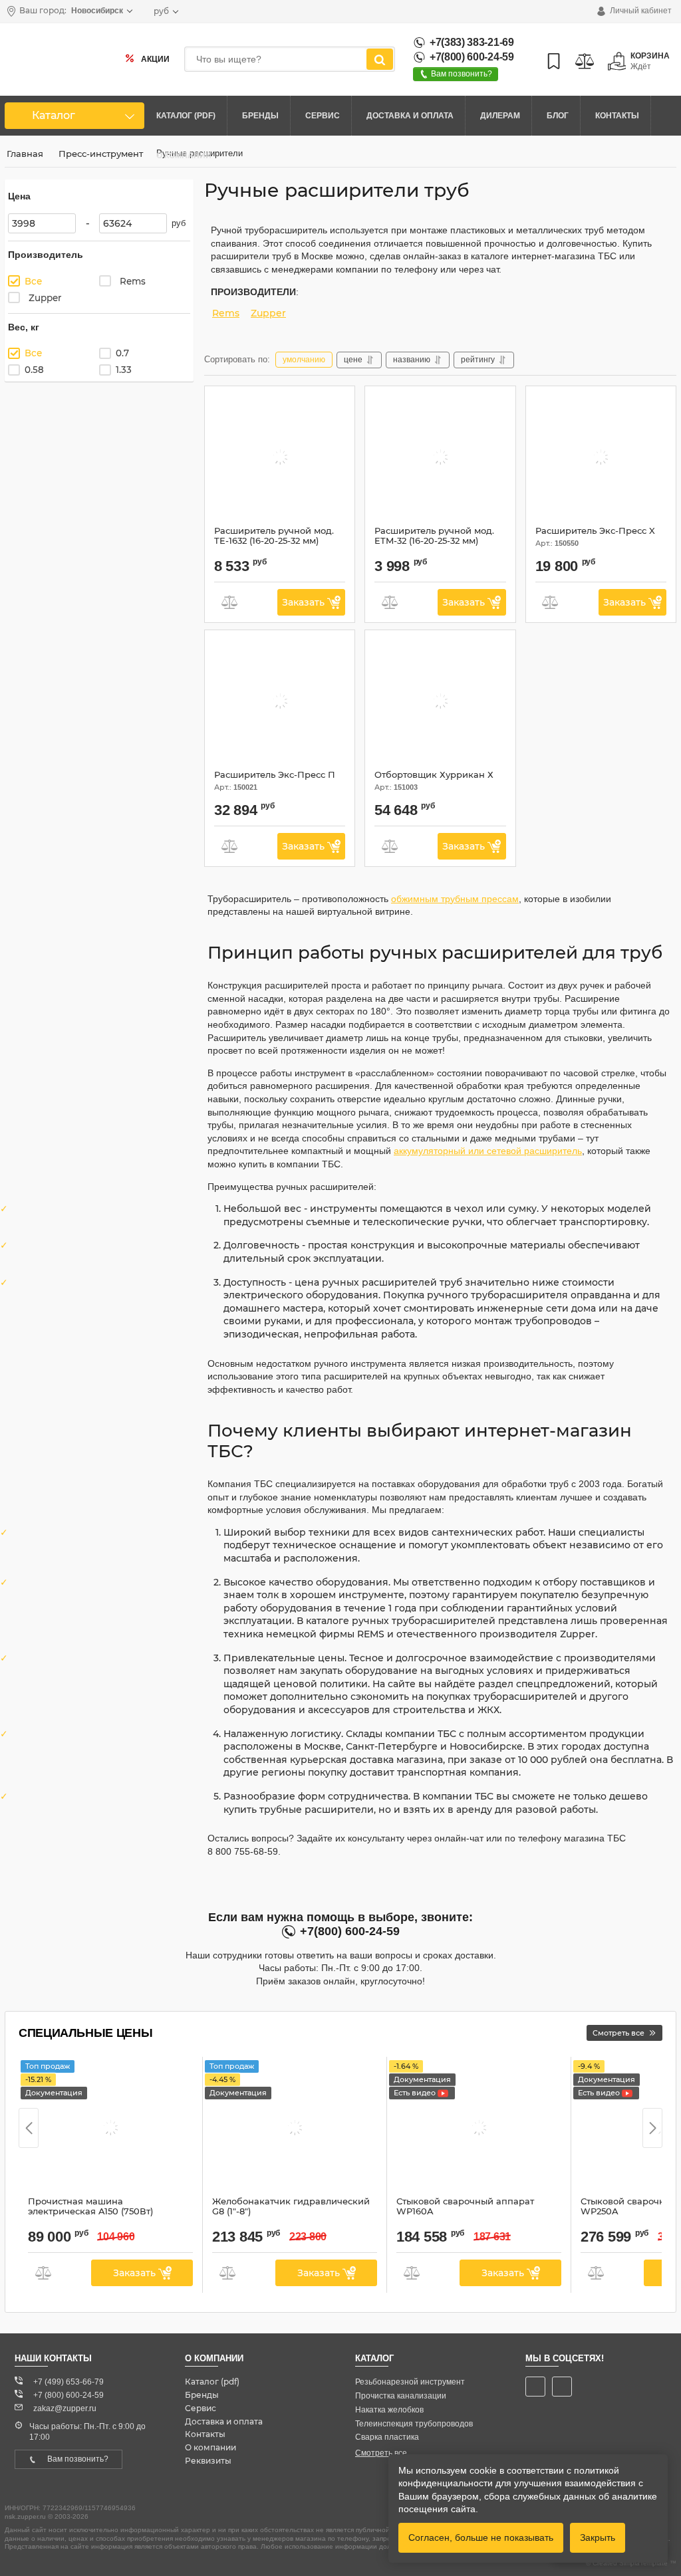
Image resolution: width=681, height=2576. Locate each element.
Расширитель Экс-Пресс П (275, 781)
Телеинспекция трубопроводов (414, 2424)
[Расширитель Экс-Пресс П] (280, 703)
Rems (226, 313)
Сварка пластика (387, 2437)
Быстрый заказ (256, 602)
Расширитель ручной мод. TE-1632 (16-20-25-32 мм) (274, 542)
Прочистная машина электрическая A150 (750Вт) (90, 2212)
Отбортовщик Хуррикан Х (434, 781)
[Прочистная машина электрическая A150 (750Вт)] (110, 2130)
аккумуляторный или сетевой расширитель (488, 1151)
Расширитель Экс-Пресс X (595, 537)
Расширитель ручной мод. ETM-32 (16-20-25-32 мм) (434, 542)
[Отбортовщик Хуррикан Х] (440, 703)
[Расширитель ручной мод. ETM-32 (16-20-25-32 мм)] (440, 459)
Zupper (268, 313)
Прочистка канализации (401, 2396)
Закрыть (598, 2537)
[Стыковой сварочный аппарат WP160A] (479, 2130)
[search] (380, 59)
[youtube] (562, 2387)
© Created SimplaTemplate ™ (631, 2563)
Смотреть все (381, 2453)
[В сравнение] (229, 602)
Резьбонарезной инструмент (410, 2382)
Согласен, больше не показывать (481, 2537)
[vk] (535, 2387)
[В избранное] (338, 459)
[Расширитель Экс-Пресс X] (601, 459)
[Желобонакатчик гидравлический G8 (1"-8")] (295, 2130)
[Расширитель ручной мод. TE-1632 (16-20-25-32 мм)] (280, 459)
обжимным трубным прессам (455, 899)
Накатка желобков (389, 2410)
